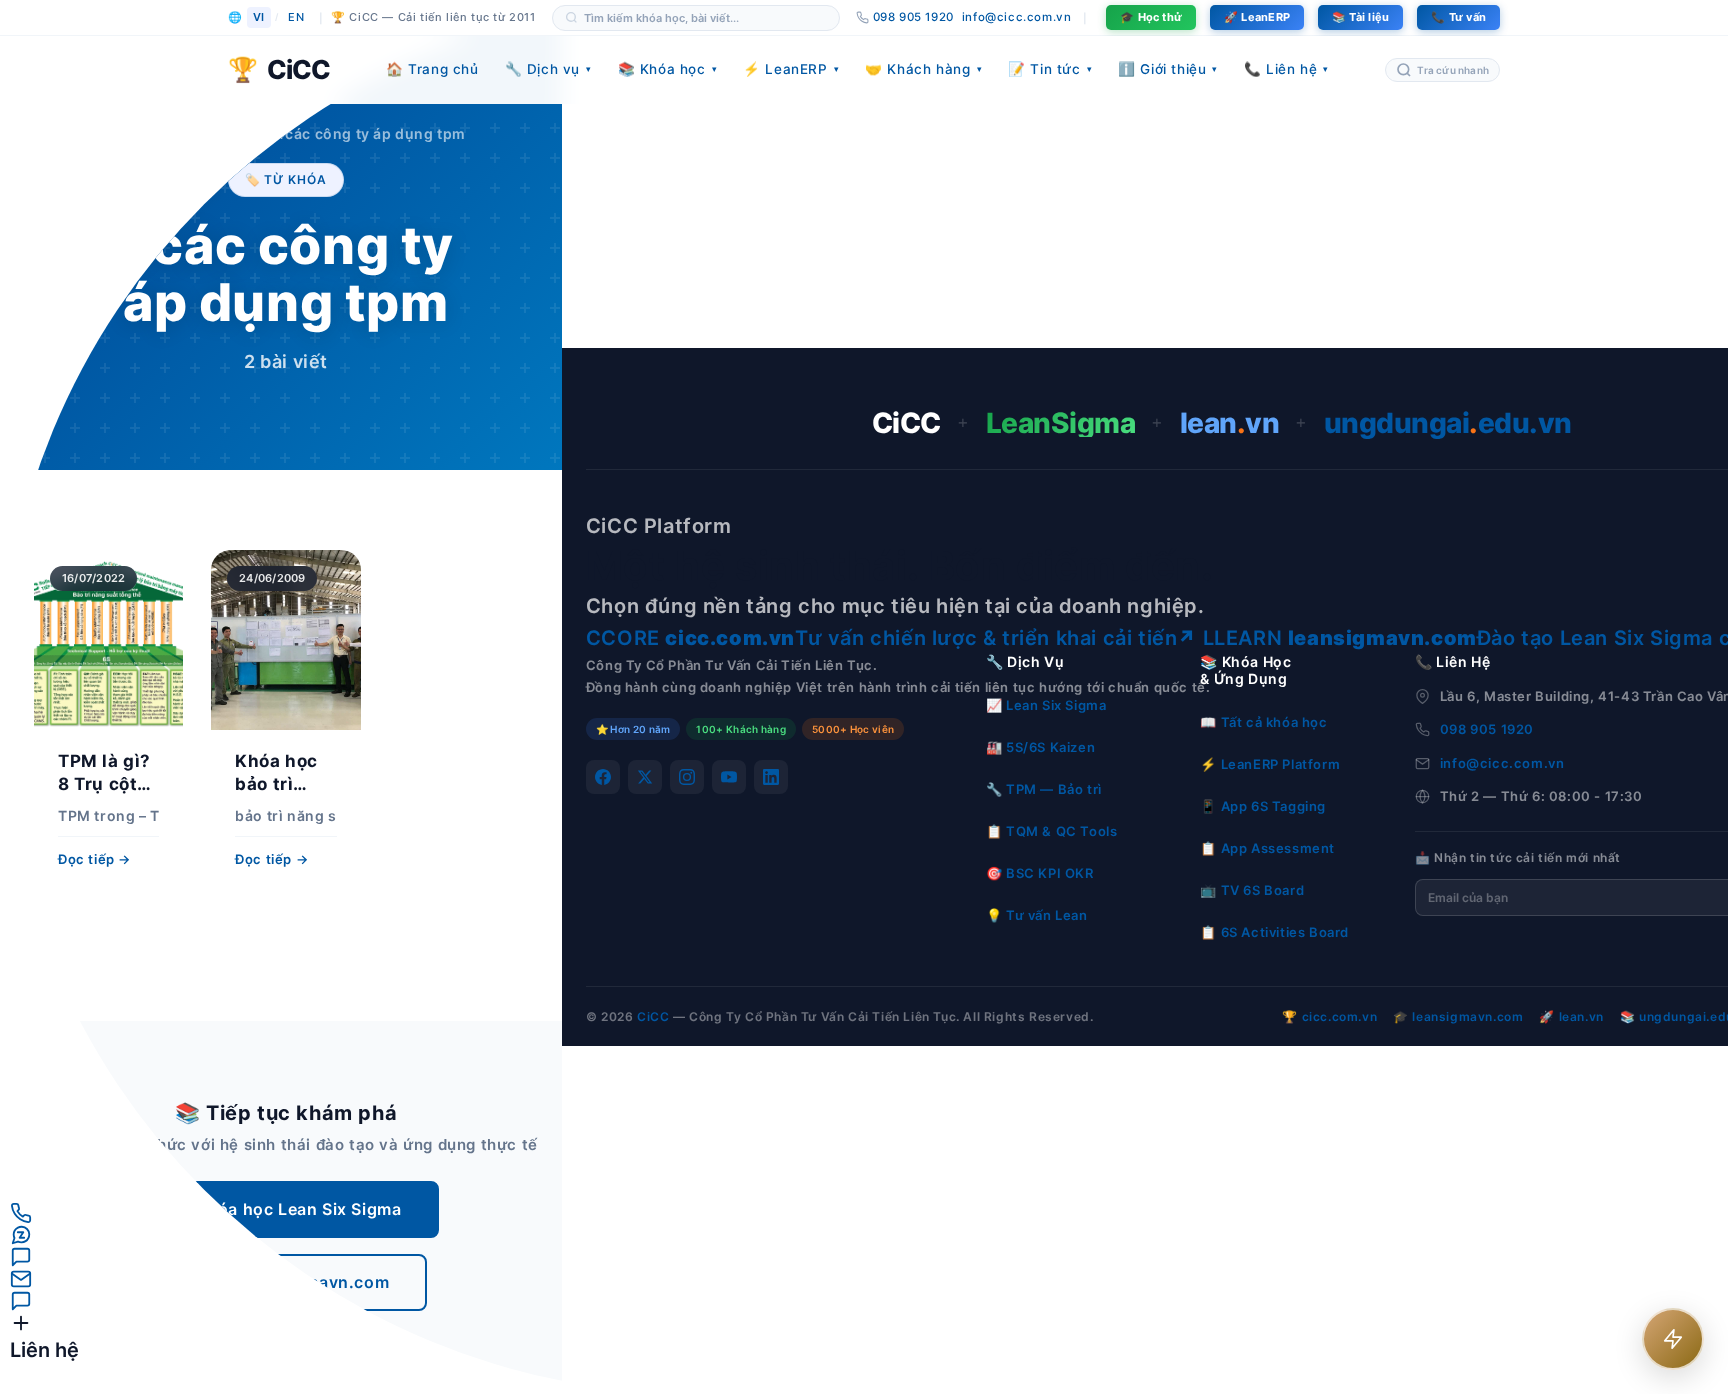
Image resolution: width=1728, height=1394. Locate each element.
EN (296, 17)
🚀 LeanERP (1257, 17)
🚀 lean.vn (1571, 1016)
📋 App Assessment (1267, 848)
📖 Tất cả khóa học (1263, 722)
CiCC (653, 1016)
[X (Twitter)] (645, 777)
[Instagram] (687, 777)
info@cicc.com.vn (1017, 17)
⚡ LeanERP (791, 69)
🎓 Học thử (1151, 17)
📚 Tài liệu (1360, 17)
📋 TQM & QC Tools (1052, 831)
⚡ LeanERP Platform (1270, 764)
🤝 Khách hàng (923, 69)
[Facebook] (603, 777)
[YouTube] (729, 777)
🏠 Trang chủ (432, 69)
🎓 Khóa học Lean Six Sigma (285, 1209)
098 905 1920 (1487, 729)
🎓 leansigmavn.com (1458, 1016)
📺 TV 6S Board (1252, 890)
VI (259, 17)
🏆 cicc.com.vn (1329, 1016)
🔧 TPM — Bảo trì (1044, 789)
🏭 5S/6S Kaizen (1040, 747)
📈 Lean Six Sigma (1046, 705)
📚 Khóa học (668, 69)
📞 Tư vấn (1458, 17)
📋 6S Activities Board (1274, 932)
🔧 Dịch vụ (548, 69)
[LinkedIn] (771, 777)
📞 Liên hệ (1286, 69)
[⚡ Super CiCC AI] (1673, 1339)
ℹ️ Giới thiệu (1168, 69)
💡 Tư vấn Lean (1037, 915)
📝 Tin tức (1050, 69)
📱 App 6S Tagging (1263, 806)
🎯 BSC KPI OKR (1040, 873)
